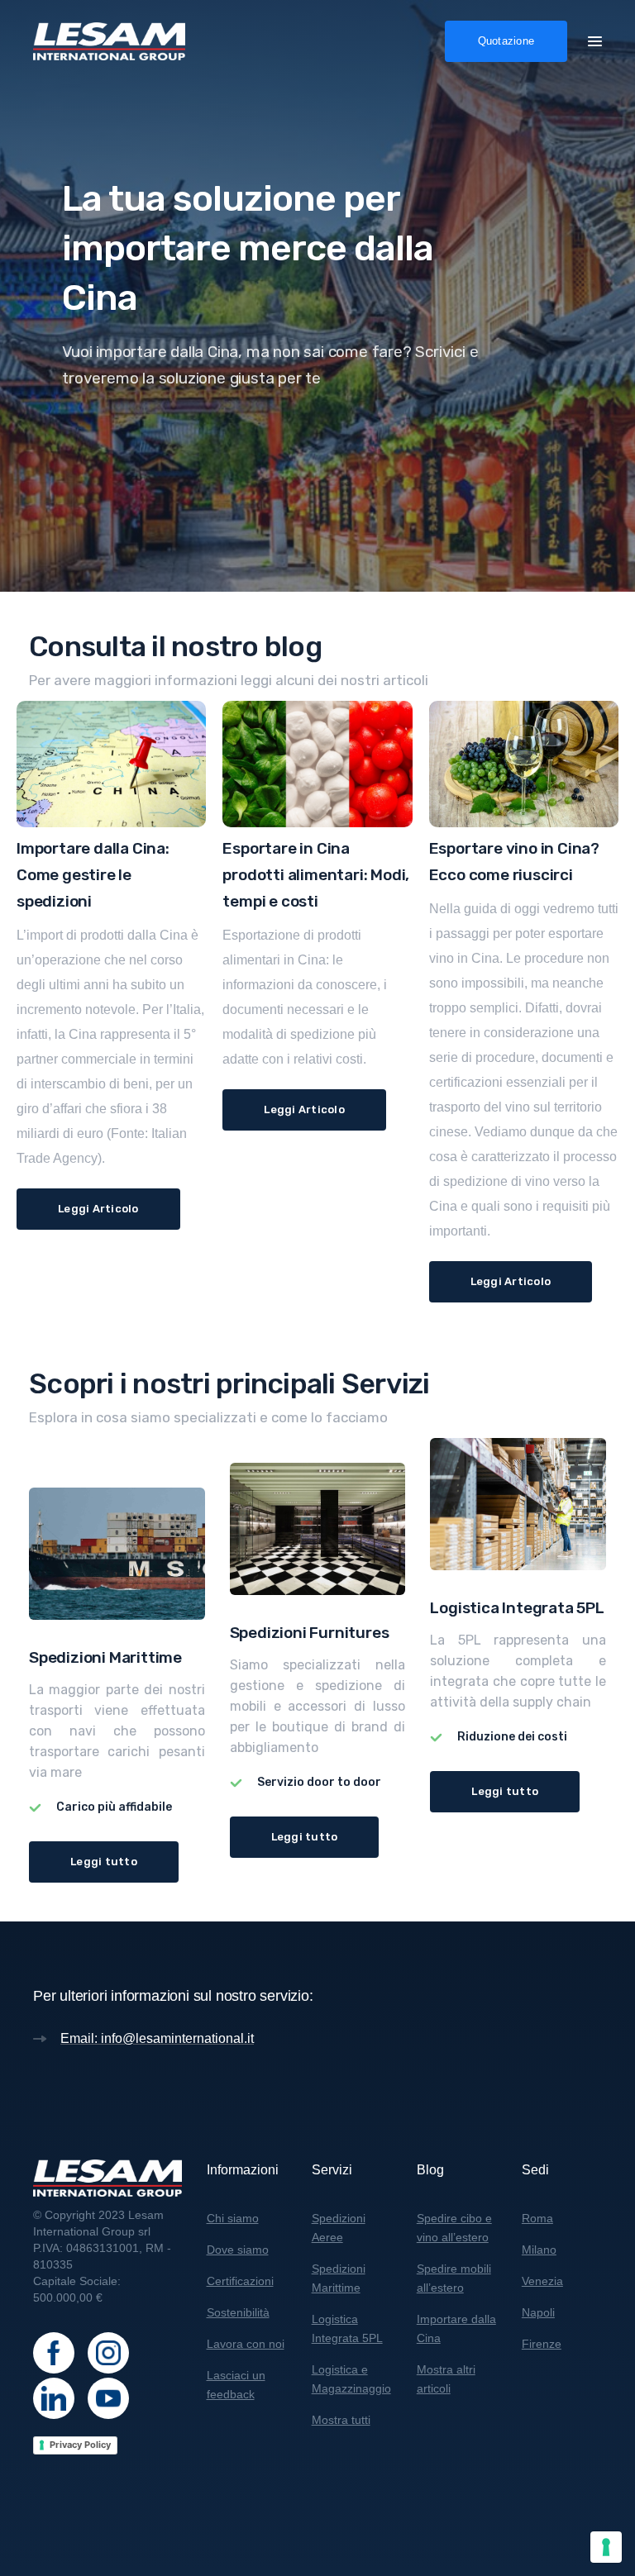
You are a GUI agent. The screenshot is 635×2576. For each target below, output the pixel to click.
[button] (595, 40)
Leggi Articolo (98, 1209)
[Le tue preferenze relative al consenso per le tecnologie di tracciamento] (606, 2547)
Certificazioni (240, 2281)
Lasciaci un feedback (236, 2385)
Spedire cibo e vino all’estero (454, 2228)
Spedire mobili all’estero (454, 2278)
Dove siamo (238, 2250)
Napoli (538, 2312)
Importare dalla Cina (456, 2328)
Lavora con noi (246, 2344)
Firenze (542, 2344)
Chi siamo (233, 2218)
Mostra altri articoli (446, 2379)
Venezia (542, 2281)
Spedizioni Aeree (339, 2228)
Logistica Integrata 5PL (347, 2328)
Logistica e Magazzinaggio (351, 2379)
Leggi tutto (104, 1862)
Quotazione (506, 41)
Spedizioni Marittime (339, 2278)
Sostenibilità (238, 2312)
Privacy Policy (80, 2445)
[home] (109, 41)
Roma (537, 2218)
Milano (539, 2250)
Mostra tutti (341, 2420)
